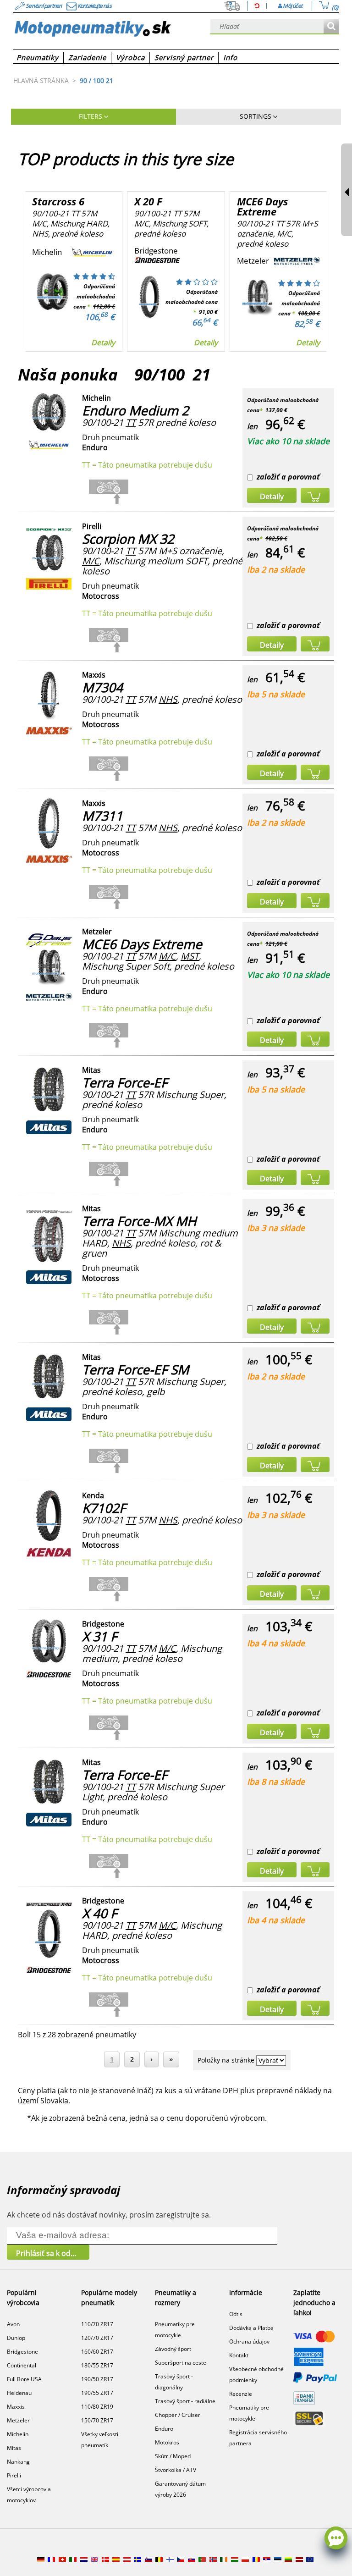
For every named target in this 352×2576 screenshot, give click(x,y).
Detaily (103, 342)
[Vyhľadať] (331, 27)
